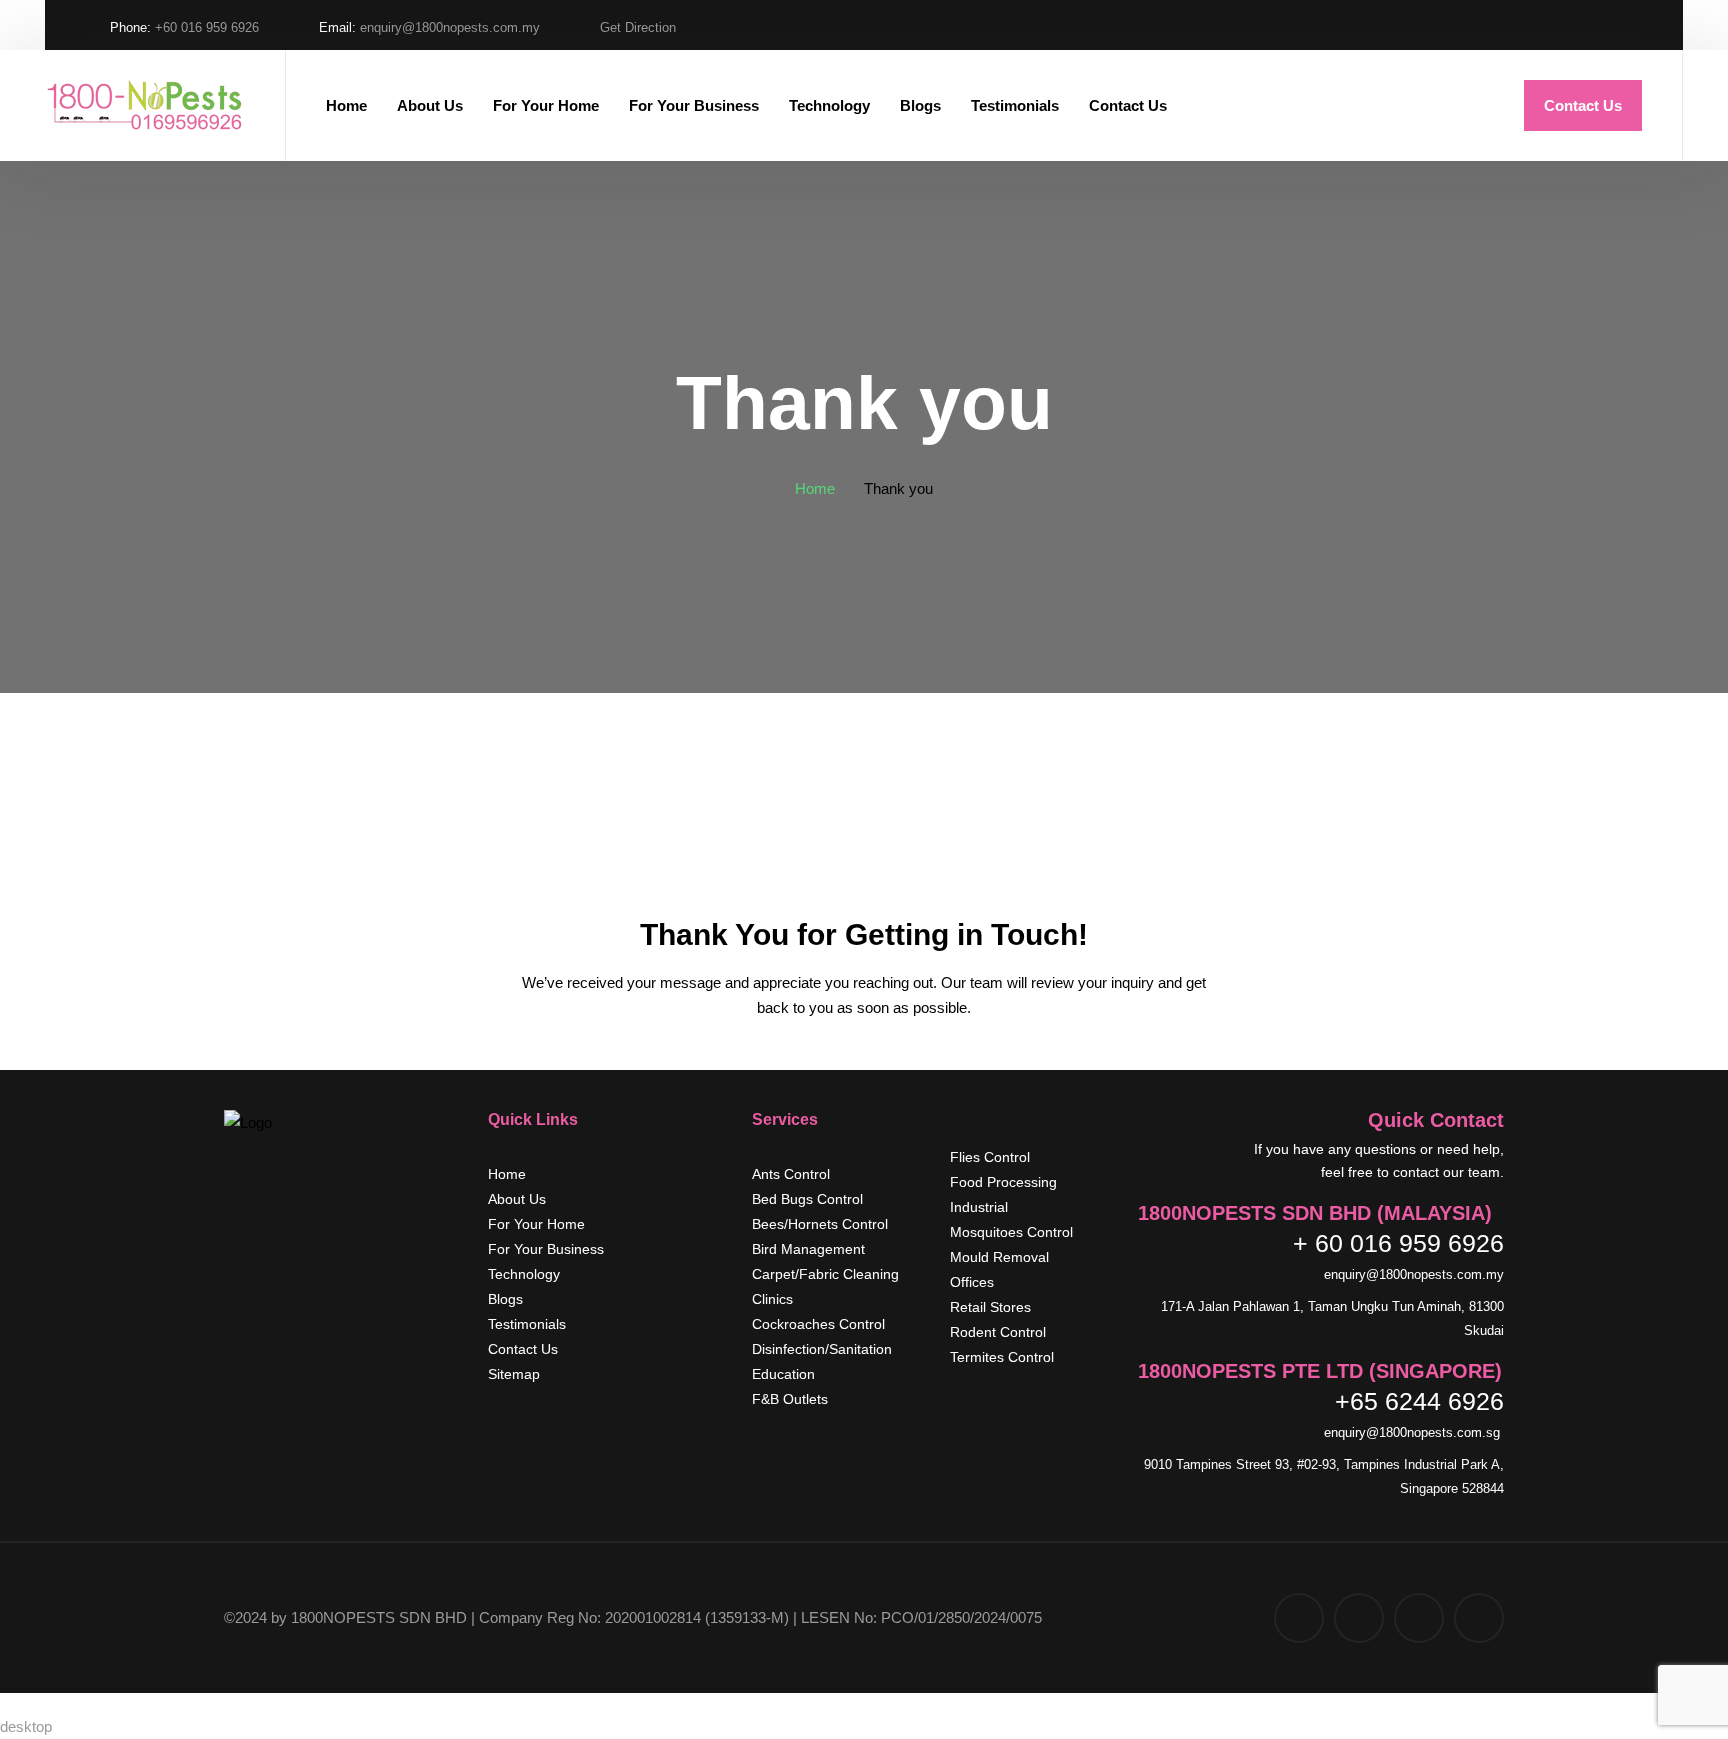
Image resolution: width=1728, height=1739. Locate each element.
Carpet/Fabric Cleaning (825, 1274)
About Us (430, 105)
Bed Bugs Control (807, 1199)
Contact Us (1128, 105)
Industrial (979, 1207)
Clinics (772, 1299)
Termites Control (1002, 1357)
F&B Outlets (790, 1399)
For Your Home (546, 105)
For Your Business (694, 105)
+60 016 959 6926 (207, 27)
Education (783, 1374)
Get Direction (638, 27)
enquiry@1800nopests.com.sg (1414, 1432)
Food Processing (1003, 1182)
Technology (829, 105)
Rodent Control (998, 1332)
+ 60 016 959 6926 (1398, 1243)
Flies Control (990, 1157)
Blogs (920, 105)
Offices (972, 1282)
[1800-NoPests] (145, 106)
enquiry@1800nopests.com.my (450, 27)
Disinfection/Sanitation (822, 1349)
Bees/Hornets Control (820, 1224)
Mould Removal (999, 1257)
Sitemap (514, 1374)
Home (346, 105)
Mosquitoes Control (1011, 1232)
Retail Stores (990, 1307)
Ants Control (791, 1174)
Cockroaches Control (818, 1324)
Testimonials (1015, 105)
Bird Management (808, 1249)
